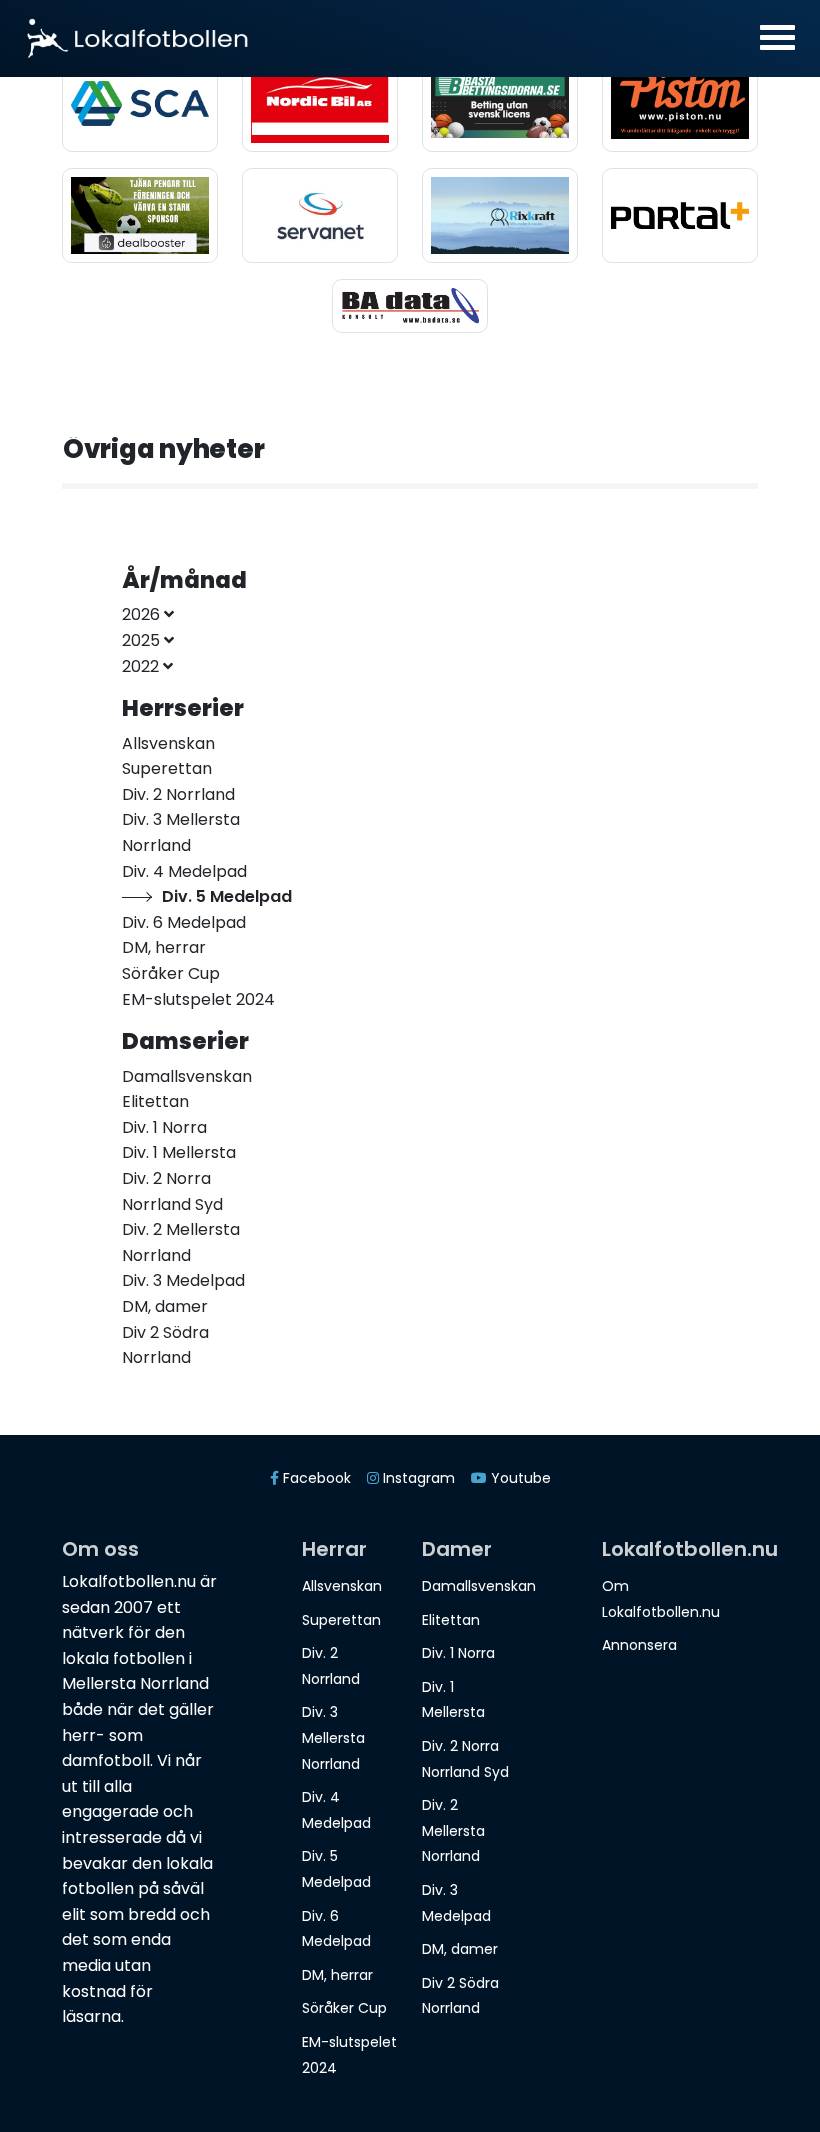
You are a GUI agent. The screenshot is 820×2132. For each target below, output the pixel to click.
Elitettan (451, 1620)
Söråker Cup (344, 2008)
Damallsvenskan (479, 1586)
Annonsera (639, 1645)
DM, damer (460, 1949)
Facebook (315, 1478)
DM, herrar (337, 1975)
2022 (142, 666)
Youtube (519, 1478)
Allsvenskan (342, 1586)
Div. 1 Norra (458, 1653)
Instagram (417, 1478)
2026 (143, 614)
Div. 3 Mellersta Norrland (333, 1737)
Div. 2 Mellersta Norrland (453, 1830)
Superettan (341, 1620)
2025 (143, 640)
